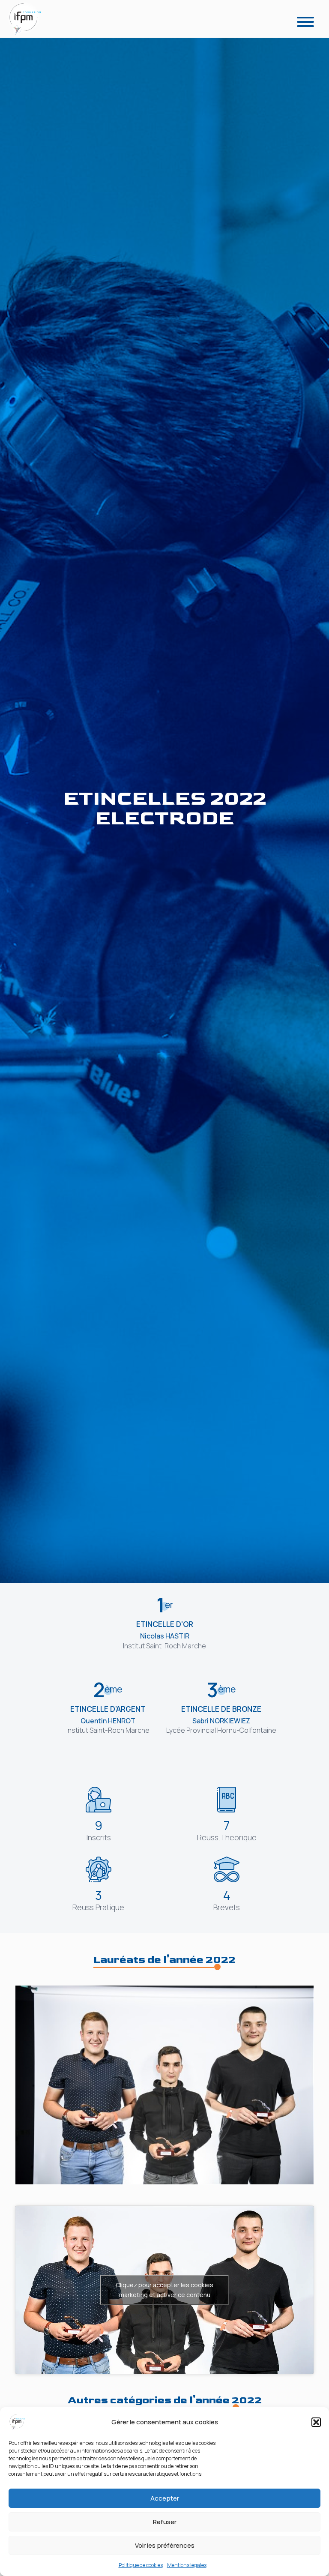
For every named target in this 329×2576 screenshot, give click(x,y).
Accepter (165, 2498)
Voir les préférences (165, 2545)
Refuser (165, 2522)
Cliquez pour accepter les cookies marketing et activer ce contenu (164, 2290)
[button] (316, 2422)
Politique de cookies (141, 2565)
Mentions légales (187, 2565)
